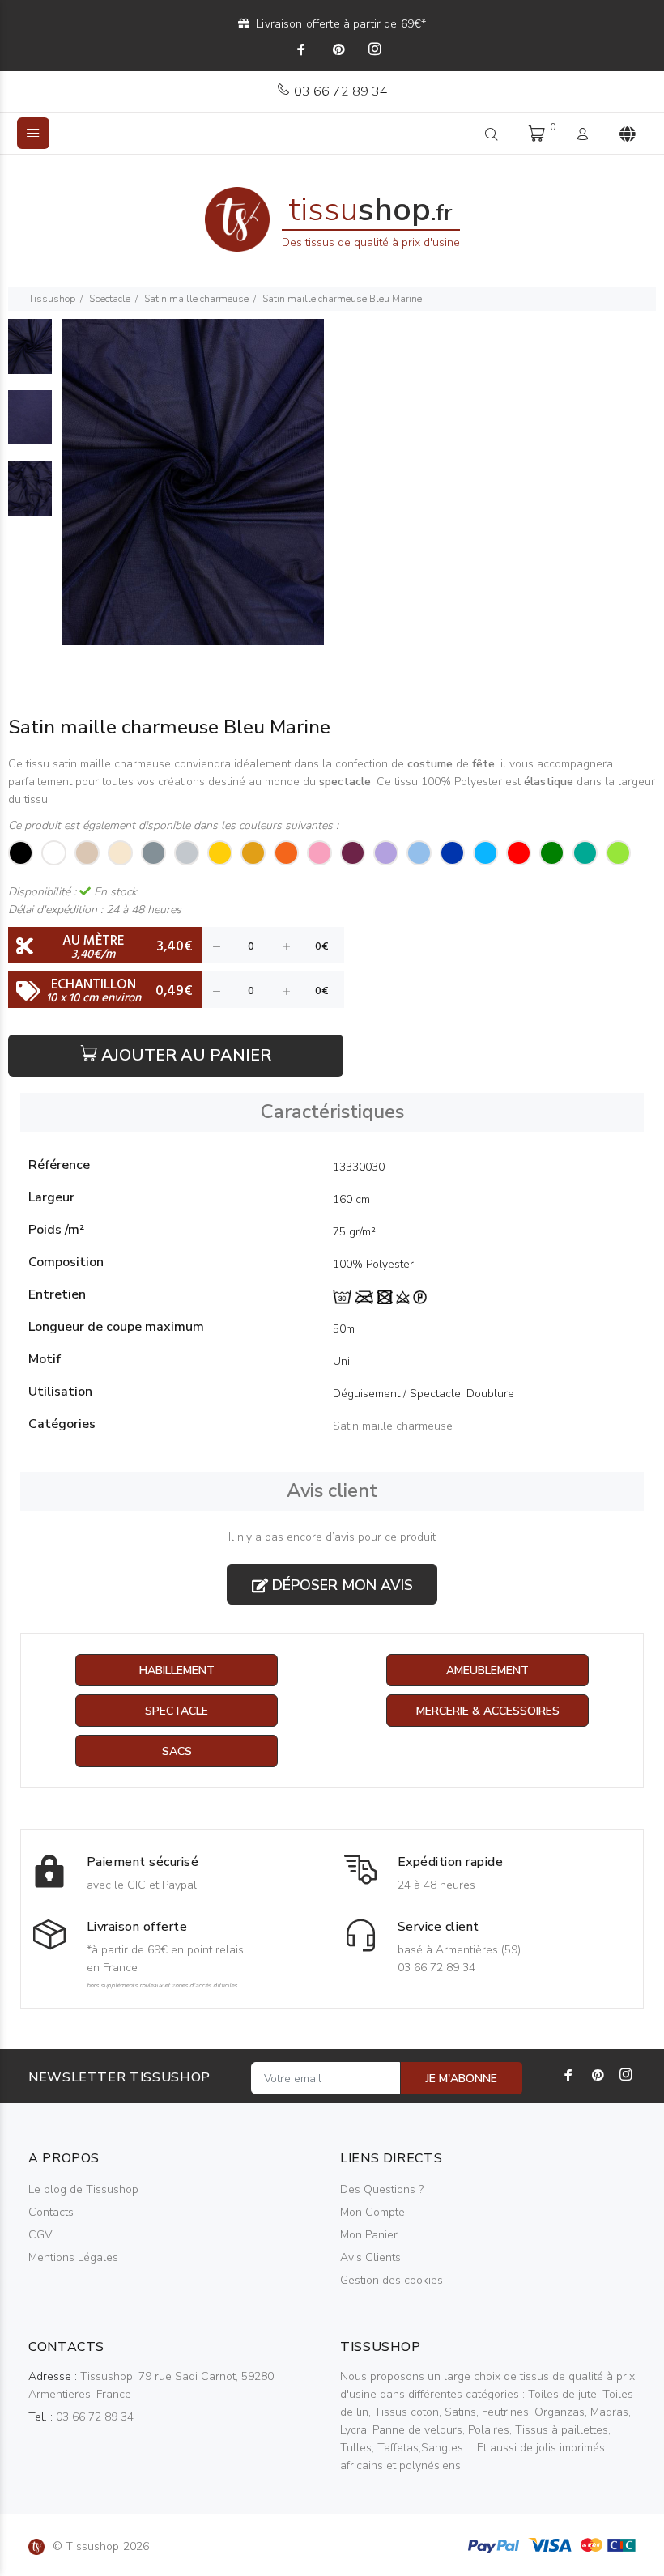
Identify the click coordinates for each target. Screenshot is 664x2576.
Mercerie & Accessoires (488, 1711)
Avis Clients (370, 2257)
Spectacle (110, 299)
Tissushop (52, 299)
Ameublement (487, 1671)
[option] (30, 355)
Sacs (177, 1751)
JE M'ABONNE (462, 2079)
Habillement (177, 1671)
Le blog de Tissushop (83, 2189)
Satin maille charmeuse (196, 299)
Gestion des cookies (392, 2280)
